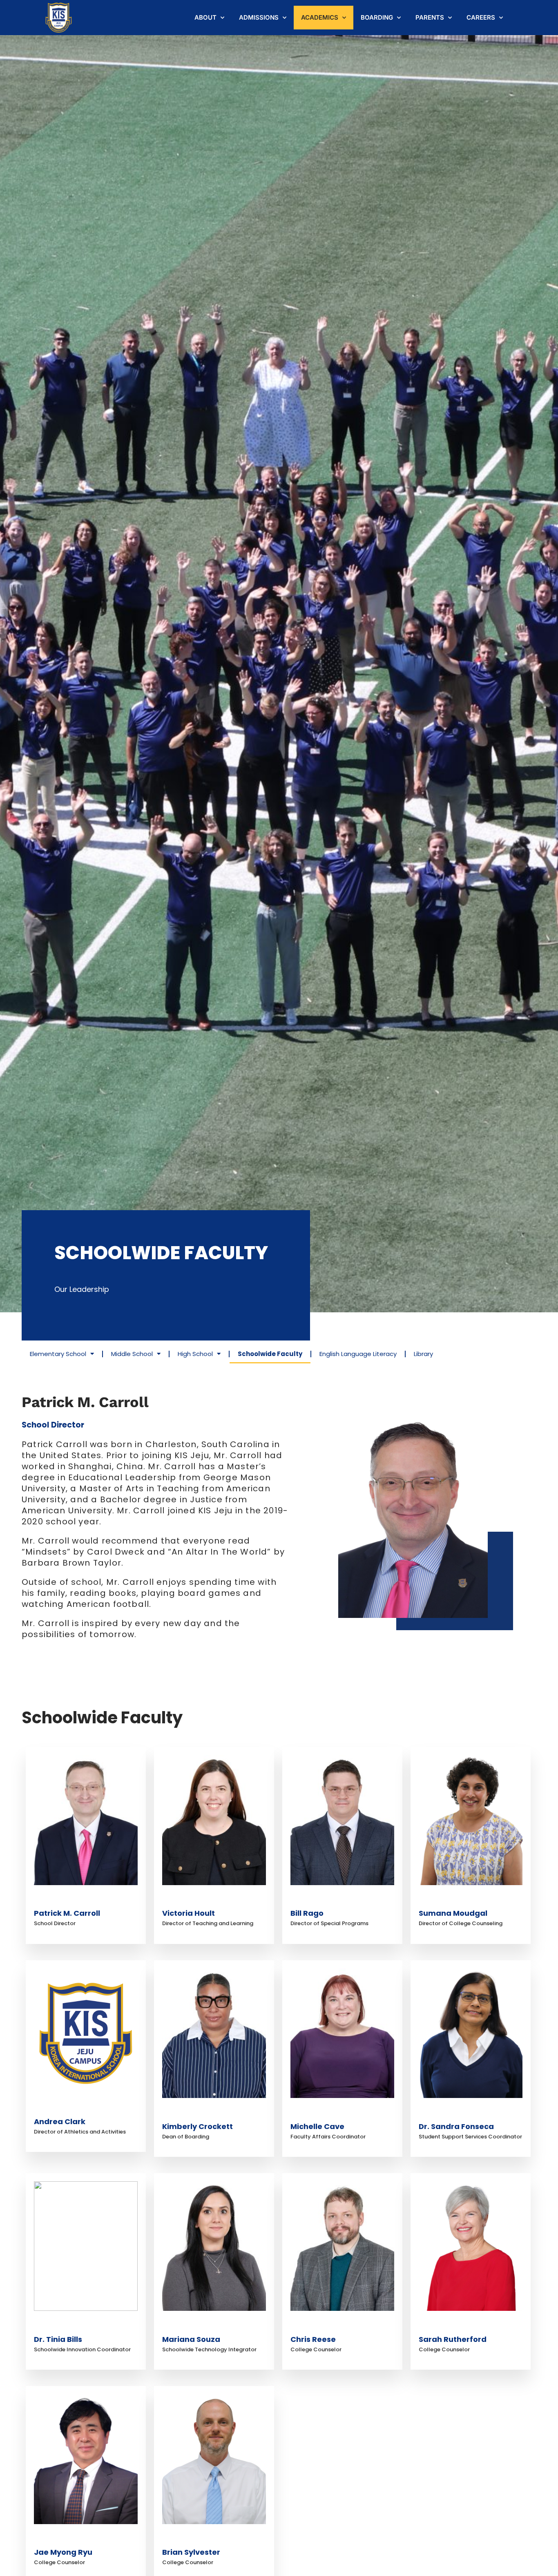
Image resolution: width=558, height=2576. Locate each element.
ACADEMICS (320, 17)
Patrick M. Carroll (67, 1913)
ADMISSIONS (259, 17)
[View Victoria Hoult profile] (214, 1902)
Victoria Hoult (189, 1913)
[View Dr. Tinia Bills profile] (86, 2327)
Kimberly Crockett (198, 2126)
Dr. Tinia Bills (58, 2339)
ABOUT (205, 17)
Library (423, 1354)
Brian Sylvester (191, 2552)
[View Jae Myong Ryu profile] (86, 2541)
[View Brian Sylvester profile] (214, 2541)
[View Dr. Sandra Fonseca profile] (471, 2115)
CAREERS (481, 17)
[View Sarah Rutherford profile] (471, 2327)
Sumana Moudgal (453, 1913)
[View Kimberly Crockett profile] (214, 2115)
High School (195, 1354)
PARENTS (430, 17)
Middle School (132, 1354)
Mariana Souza (191, 2339)
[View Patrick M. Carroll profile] (86, 1902)
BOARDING (377, 17)
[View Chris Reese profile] (342, 2327)
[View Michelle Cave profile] (342, 2115)
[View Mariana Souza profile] (214, 2327)
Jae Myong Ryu (63, 2552)
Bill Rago (307, 1913)
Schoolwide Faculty (270, 1354)
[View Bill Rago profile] (342, 1902)
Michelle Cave (317, 2126)
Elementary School (58, 1354)
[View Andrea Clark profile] (86, 2110)
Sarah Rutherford (453, 2339)
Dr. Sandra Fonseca (456, 2126)
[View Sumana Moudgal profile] (471, 1902)
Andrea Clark (60, 2121)
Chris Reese (313, 2339)
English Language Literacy (358, 1354)
